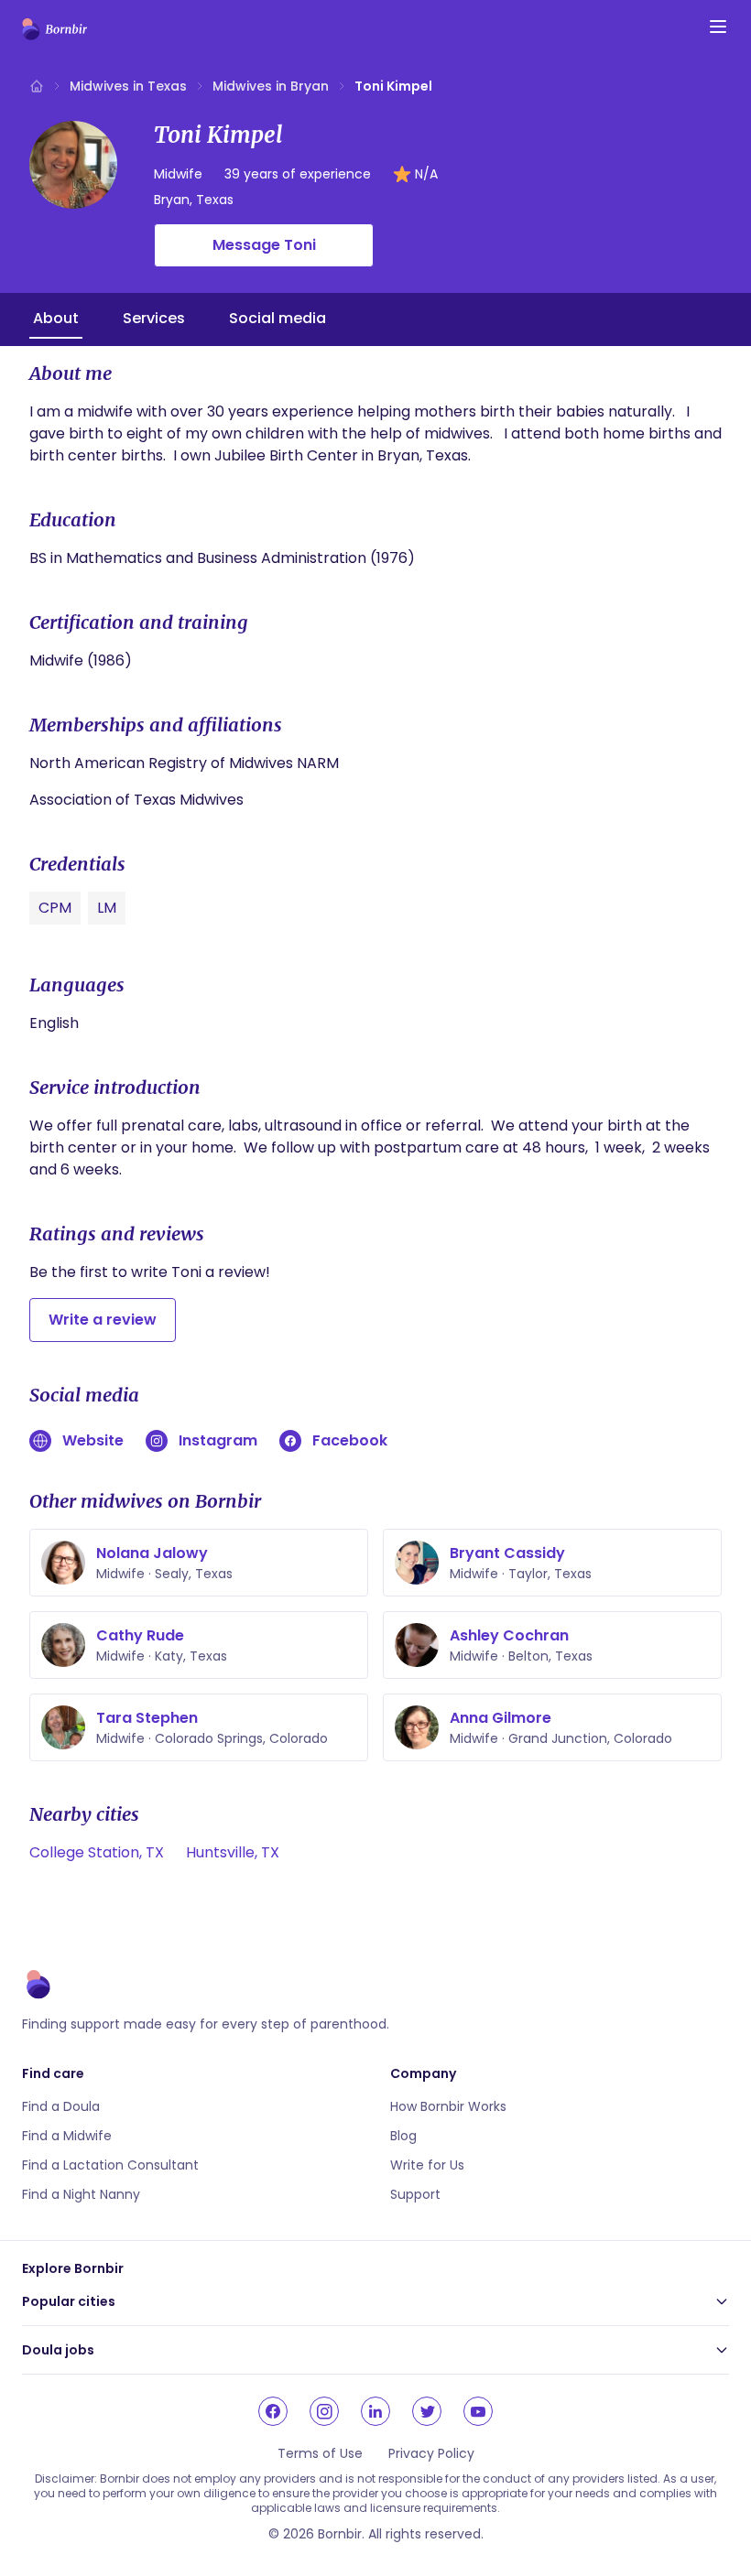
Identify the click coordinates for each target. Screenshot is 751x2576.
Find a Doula (61, 2106)
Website (93, 1440)
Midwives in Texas (128, 86)
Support (415, 2194)
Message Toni (264, 245)
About (56, 318)
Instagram (218, 1440)
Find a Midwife (67, 2136)
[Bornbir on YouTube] (478, 2411)
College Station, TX (97, 1852)
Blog (403, 2136)
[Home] (37, 86)
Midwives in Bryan (271, 86)
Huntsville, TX (233, 1852)
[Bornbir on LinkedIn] (375, 2411)
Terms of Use (320, 2453)
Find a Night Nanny (81, 2194)
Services (154, 318)
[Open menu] (718, 27)
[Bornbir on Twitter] (427, 2411)
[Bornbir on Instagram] (324, 2411)
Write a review (103, 1320)
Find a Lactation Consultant (110, 2165)
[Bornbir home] (54, 29)
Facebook (350, 1440)
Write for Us (427, 2165)
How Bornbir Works (448, 2106)
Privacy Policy (431, 2453)
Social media (278, 318)
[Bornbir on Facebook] (273, 2411)
